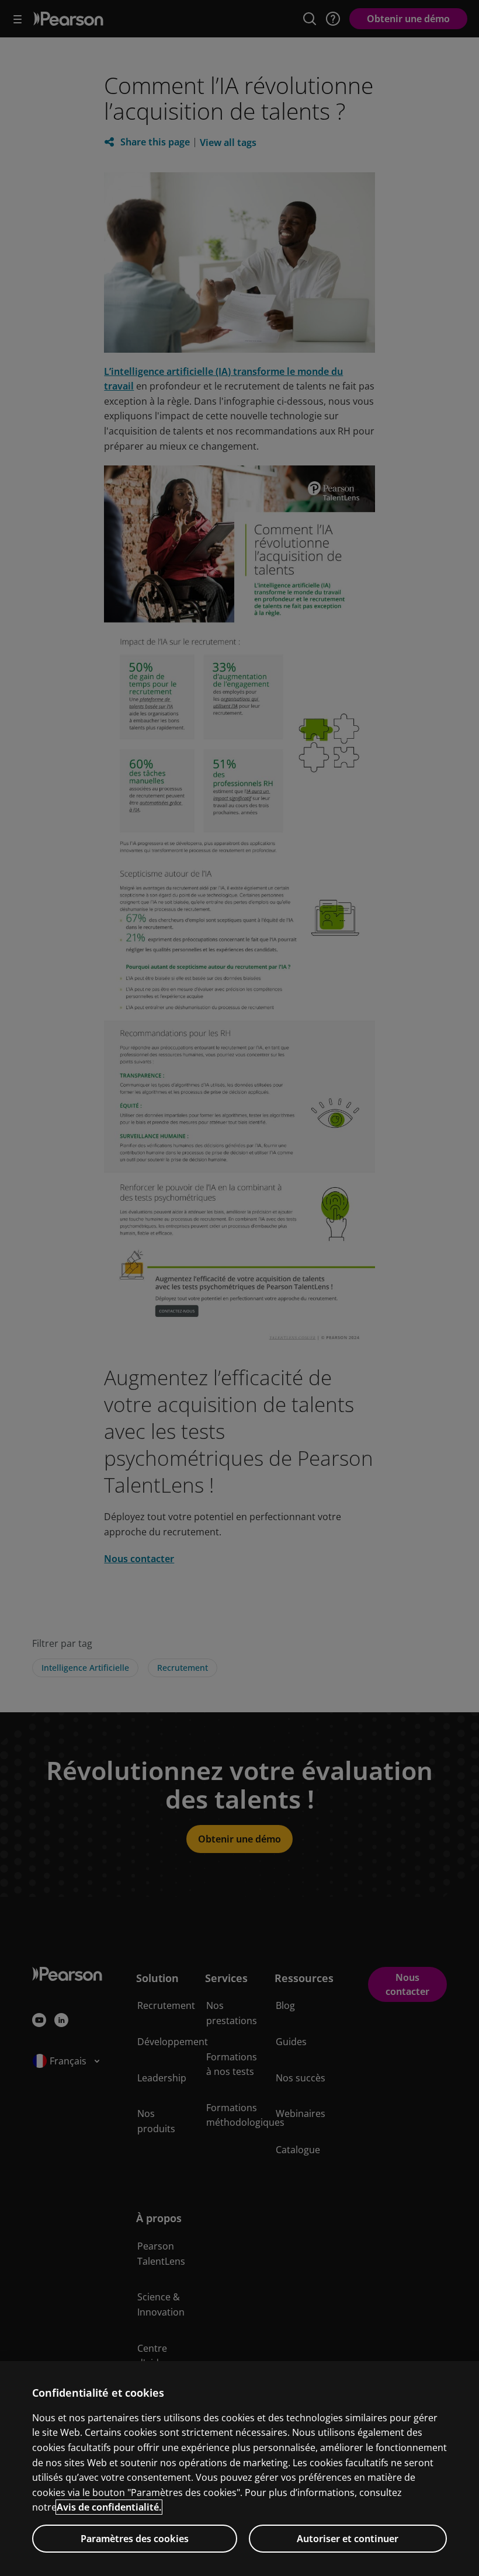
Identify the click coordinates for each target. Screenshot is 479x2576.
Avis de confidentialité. (109, 2507)
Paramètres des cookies (135, 2539)
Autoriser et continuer (348, 2539)
